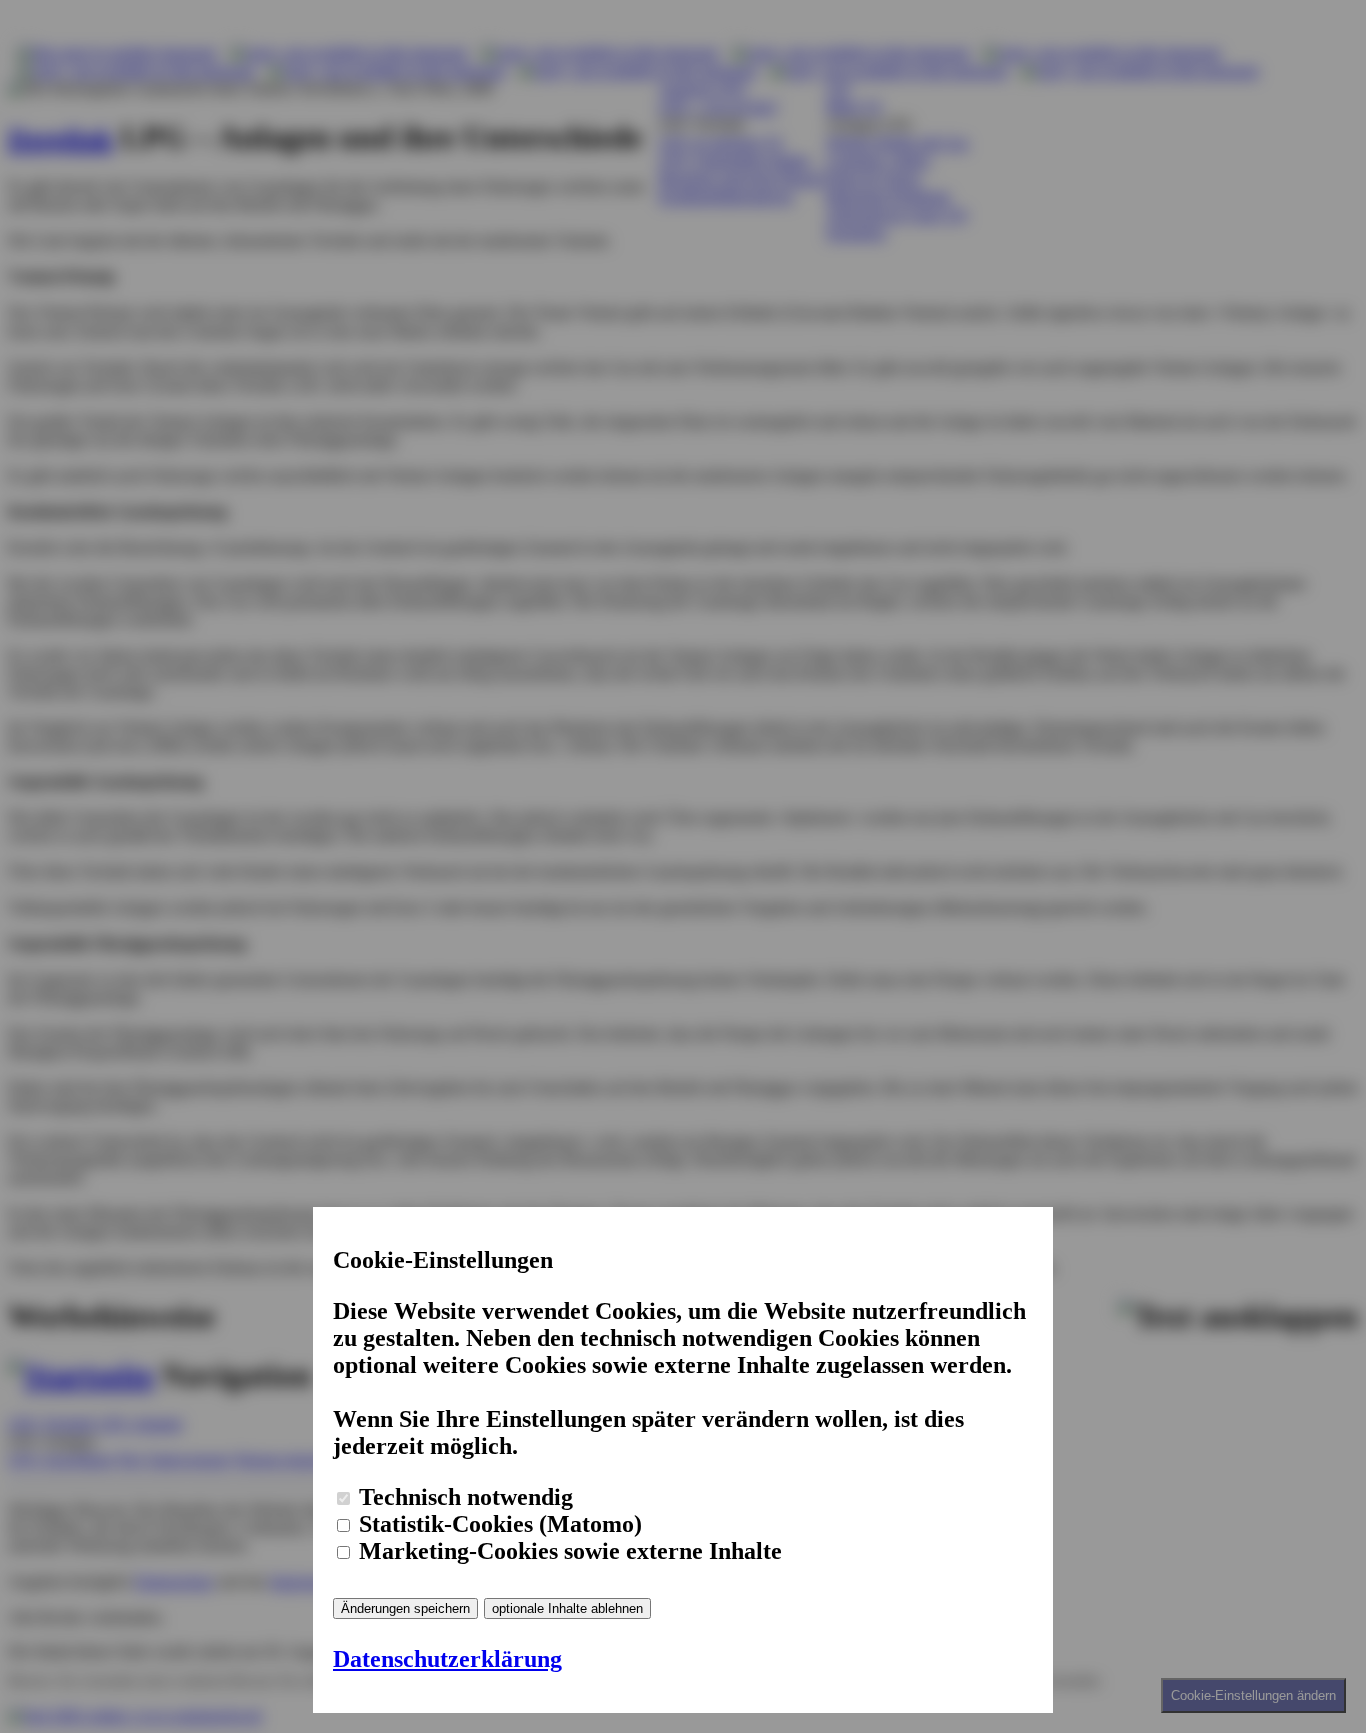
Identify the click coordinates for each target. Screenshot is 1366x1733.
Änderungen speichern (405, 1608)
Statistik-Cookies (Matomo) (497, 1524)
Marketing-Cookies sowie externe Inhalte (567, 1551)
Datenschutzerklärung (447, 1659)
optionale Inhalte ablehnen (567, 1608)
